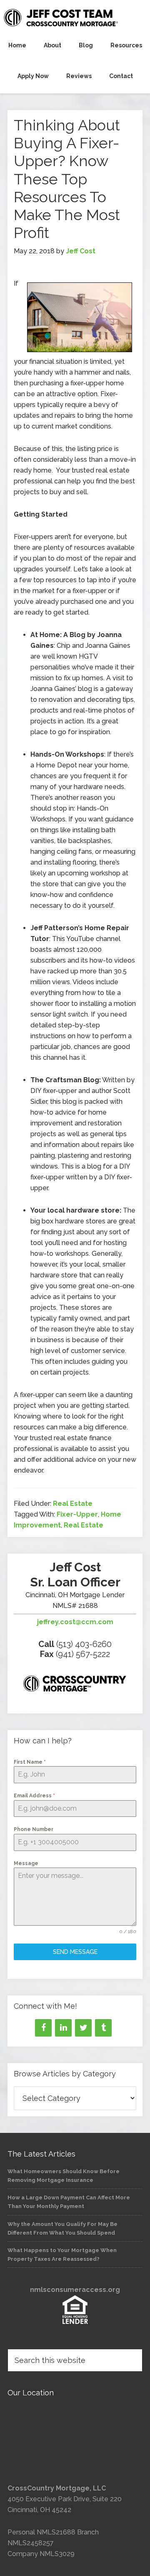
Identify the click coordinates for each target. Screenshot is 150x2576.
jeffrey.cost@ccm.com (75, 1622)
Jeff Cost (75, 17)
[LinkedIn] (63, 2028)
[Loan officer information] (75, 1685)
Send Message (75, 1952)
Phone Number (34, 1829)
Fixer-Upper (77, 1514)
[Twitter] (83, 2028)
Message (26, 1863)
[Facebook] (43, 2028)
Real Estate (73, 1504)
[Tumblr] (103, 2028)
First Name (30, 1762)
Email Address (34, 1796)
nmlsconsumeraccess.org (75, 2290)
